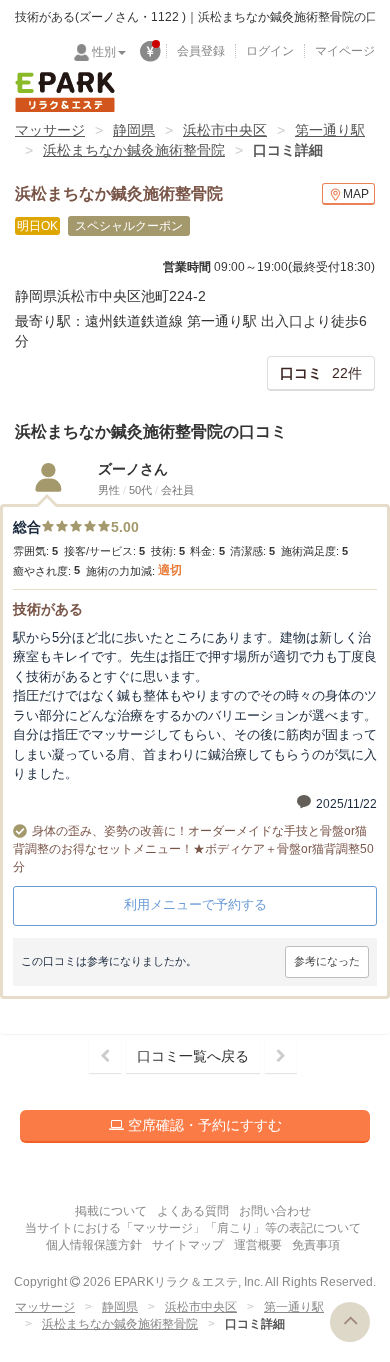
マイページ (345, 51)
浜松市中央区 (225, 130)
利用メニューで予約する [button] (195, 904)
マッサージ (50, 130)
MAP (356, 194)
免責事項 (316, 1245)
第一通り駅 (330, 130)
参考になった (327, 961)
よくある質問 (193, 1211)
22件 (321, 373)
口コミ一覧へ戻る (193, 1056)
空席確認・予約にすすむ (203, 1125)
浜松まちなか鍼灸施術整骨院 (134, 150)
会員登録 (201, 51)
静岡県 (134, 130)
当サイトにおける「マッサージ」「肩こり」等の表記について (193, 1228)
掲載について (111, 1211)
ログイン (270, 51)
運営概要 (258, 1245)
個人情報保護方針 (94, 1245)
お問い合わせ (275, 1211)
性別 (104, 52)
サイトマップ (188, 1245)
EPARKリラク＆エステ (65, 92)
